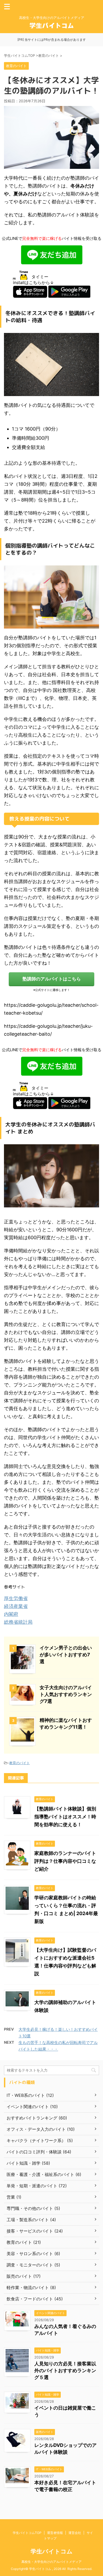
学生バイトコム (52, 2551)
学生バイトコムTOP (27, 2533)
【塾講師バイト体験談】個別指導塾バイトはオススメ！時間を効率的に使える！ (65, 1817)
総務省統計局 (18, 1622)
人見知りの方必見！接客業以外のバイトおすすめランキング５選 (65, 2370)
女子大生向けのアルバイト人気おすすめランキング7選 (66, 1694)
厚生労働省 (16, 1598)
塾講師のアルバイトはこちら (52, 979)
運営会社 (75, 2533)
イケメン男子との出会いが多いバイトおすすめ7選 (66, 1655)
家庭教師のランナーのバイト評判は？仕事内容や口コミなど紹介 (65, 1861)
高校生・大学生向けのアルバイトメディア (51, 2562)
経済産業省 (16, 1606)
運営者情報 (55, 2533)
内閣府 (11, 1614)
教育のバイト (20, 1763)
